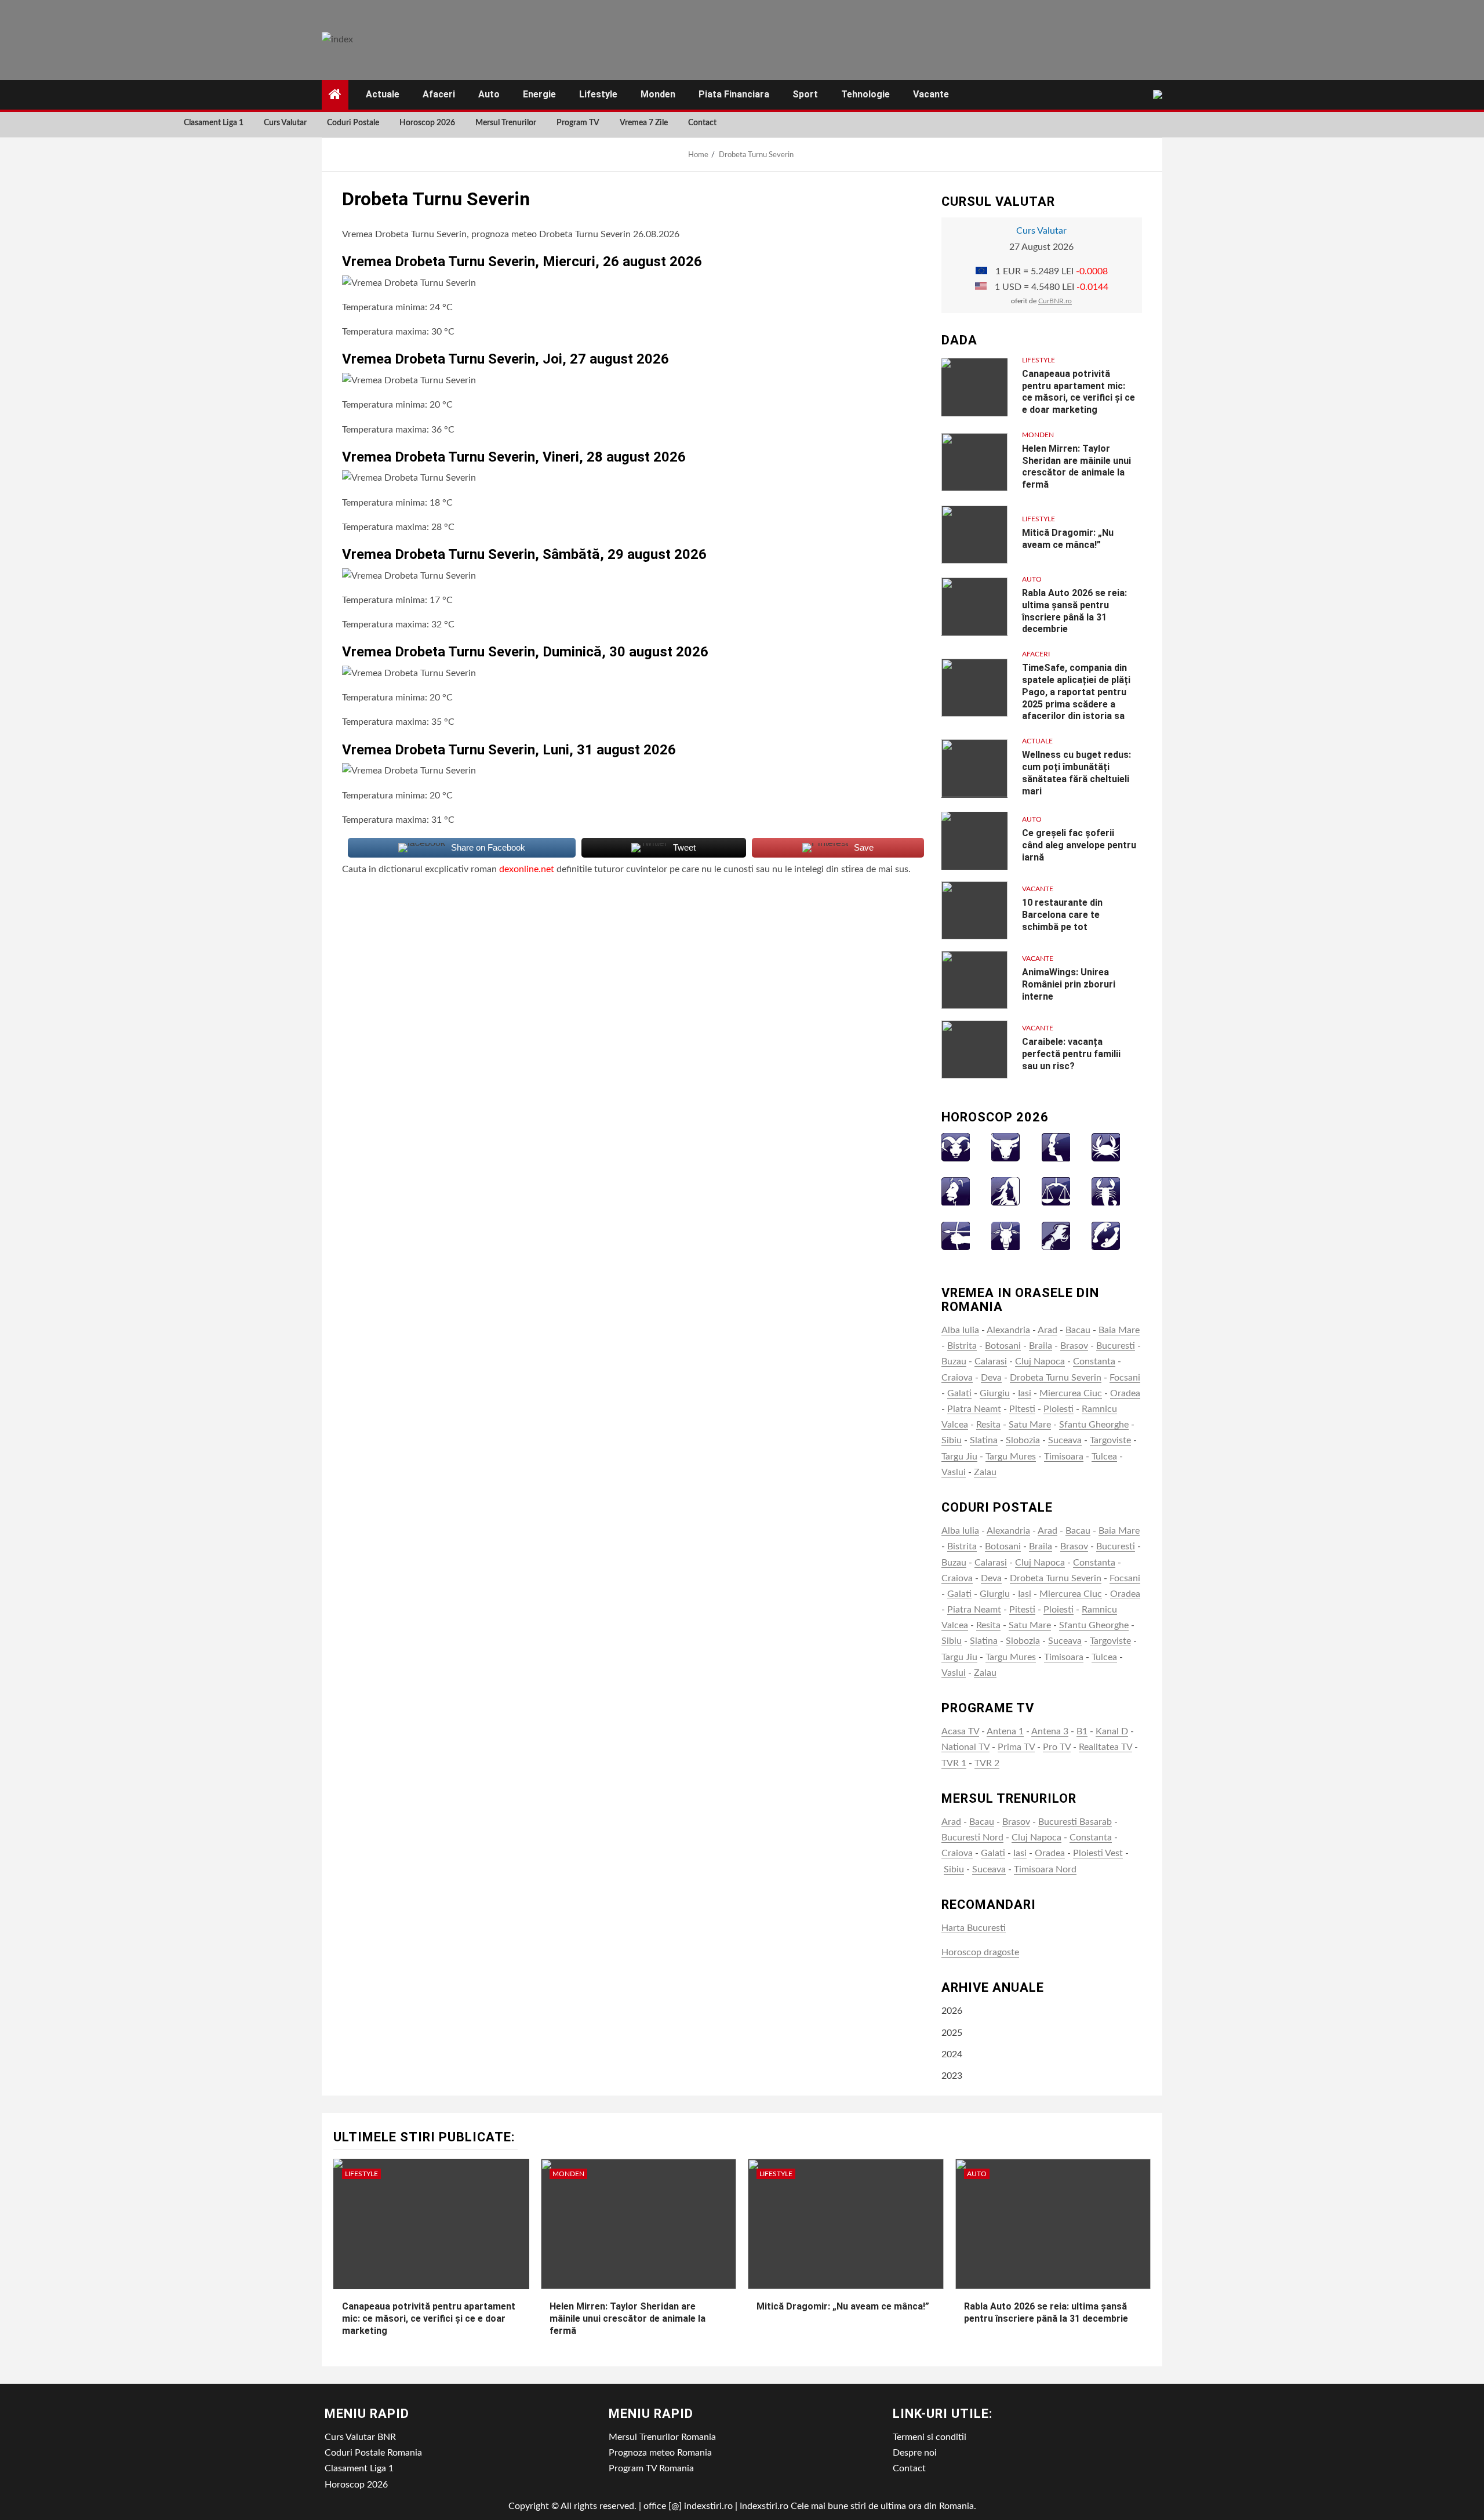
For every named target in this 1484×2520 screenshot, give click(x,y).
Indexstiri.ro (764, 2506)
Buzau (954, 1361)
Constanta (1094, 1361)
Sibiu (952, 1440)
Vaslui (954, 1472)
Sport (805, 94)
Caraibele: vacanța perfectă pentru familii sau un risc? (1071, 1054)
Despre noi (915, 2453)
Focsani (1125, 1378)
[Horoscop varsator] (1056, 1235)
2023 (952, 2076)
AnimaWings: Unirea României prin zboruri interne (1069, 984)
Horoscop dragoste (980, 1952)
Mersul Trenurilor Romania (662, 2437)
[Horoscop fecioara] (1005, 1191)
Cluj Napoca (1040, 1361)
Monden (658, 94)
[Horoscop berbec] (956, 1147)
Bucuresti (1116, 1346)
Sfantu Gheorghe (1094, 1425)
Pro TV (1057, 1747)
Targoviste (1110, 1440)
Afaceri (439, 94)
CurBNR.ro (1055, 301)
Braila (1041, 1346)
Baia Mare (1119, 1330)
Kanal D (1112, 1731)
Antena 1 (1005, 1731)
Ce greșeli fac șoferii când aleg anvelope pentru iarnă (1079, 845)
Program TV (578, 123)
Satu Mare (1030, 1425)
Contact (702, 123)
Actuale (383, 94)
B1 (1082, 1731)
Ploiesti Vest (1098, 1853)
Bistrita (962, 1346)
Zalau (985, 1472)
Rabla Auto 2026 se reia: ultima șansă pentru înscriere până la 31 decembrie (1074, 611)
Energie (539, 94)
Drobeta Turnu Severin (1056, 1378)
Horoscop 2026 (427, 123)
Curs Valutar (285, 123)
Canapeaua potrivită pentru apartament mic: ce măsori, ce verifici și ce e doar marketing (429, 2319)
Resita (988, 1425)
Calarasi (991, 1361)
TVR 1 (954, 1763)
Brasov (1074, 1346)
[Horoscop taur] (1005, 1147)
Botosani (1003, 1346)
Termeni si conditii (930, 2437)
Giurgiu (995, 1393)
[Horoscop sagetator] (956, 1235)
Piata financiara (734, 94)
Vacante (931, 94)
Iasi (1025, 1393)
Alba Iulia (960, 1330)
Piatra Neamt (974, 1409)
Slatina (984, 1440)
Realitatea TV (1105, 1747)
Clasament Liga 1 (214, 123)
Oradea (1125, 1393)
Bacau (1078, 1330)
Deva (991, 1378)
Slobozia (1023, 1440)
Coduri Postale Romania (373, 2453)
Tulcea (1104, 1457)
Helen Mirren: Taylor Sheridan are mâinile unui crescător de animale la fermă (1076, 466)
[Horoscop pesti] (1106, 1235)
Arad (1047, 1330)
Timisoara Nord (1045, 1869)
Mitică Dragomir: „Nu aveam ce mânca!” (843, 2306)
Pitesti (1022, 1409)
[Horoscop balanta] (1056, 1191)
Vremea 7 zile (644, 123)
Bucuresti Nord (972, 1838)
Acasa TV (960, 1731)
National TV (965, 1747)
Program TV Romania (651, 2468)
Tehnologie (865, 94)
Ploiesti (1059, 1409)
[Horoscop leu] (956, 1191)
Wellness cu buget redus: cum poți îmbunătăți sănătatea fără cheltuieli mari (1076, 773)
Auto (489, 94)
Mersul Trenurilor (506, 123)
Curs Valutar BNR (360, 2437)
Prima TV (1016, 1747)
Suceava (1065, 1440)
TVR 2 (987, 1763)
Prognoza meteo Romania (660, 2453)
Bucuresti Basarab (1075, 1822)
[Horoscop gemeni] (1056, 1147)
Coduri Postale (353, 123)
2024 (952, 2054)
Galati (959, 1393)
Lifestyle (598, 94)
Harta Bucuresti (974, 1928)
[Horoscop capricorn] (1005, 1235)
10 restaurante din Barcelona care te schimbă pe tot (1062, 915)
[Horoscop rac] (1106, 1147)
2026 (952, 2011)
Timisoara (1064, 1457)
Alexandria (1008, 1330)
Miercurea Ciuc (1071, 1393)
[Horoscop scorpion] (1106, 1191)
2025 (952, 2033)
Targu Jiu (959, 1457)
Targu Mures (1011, 1457)
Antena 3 (1050, 1731)
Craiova (957, 1378)
